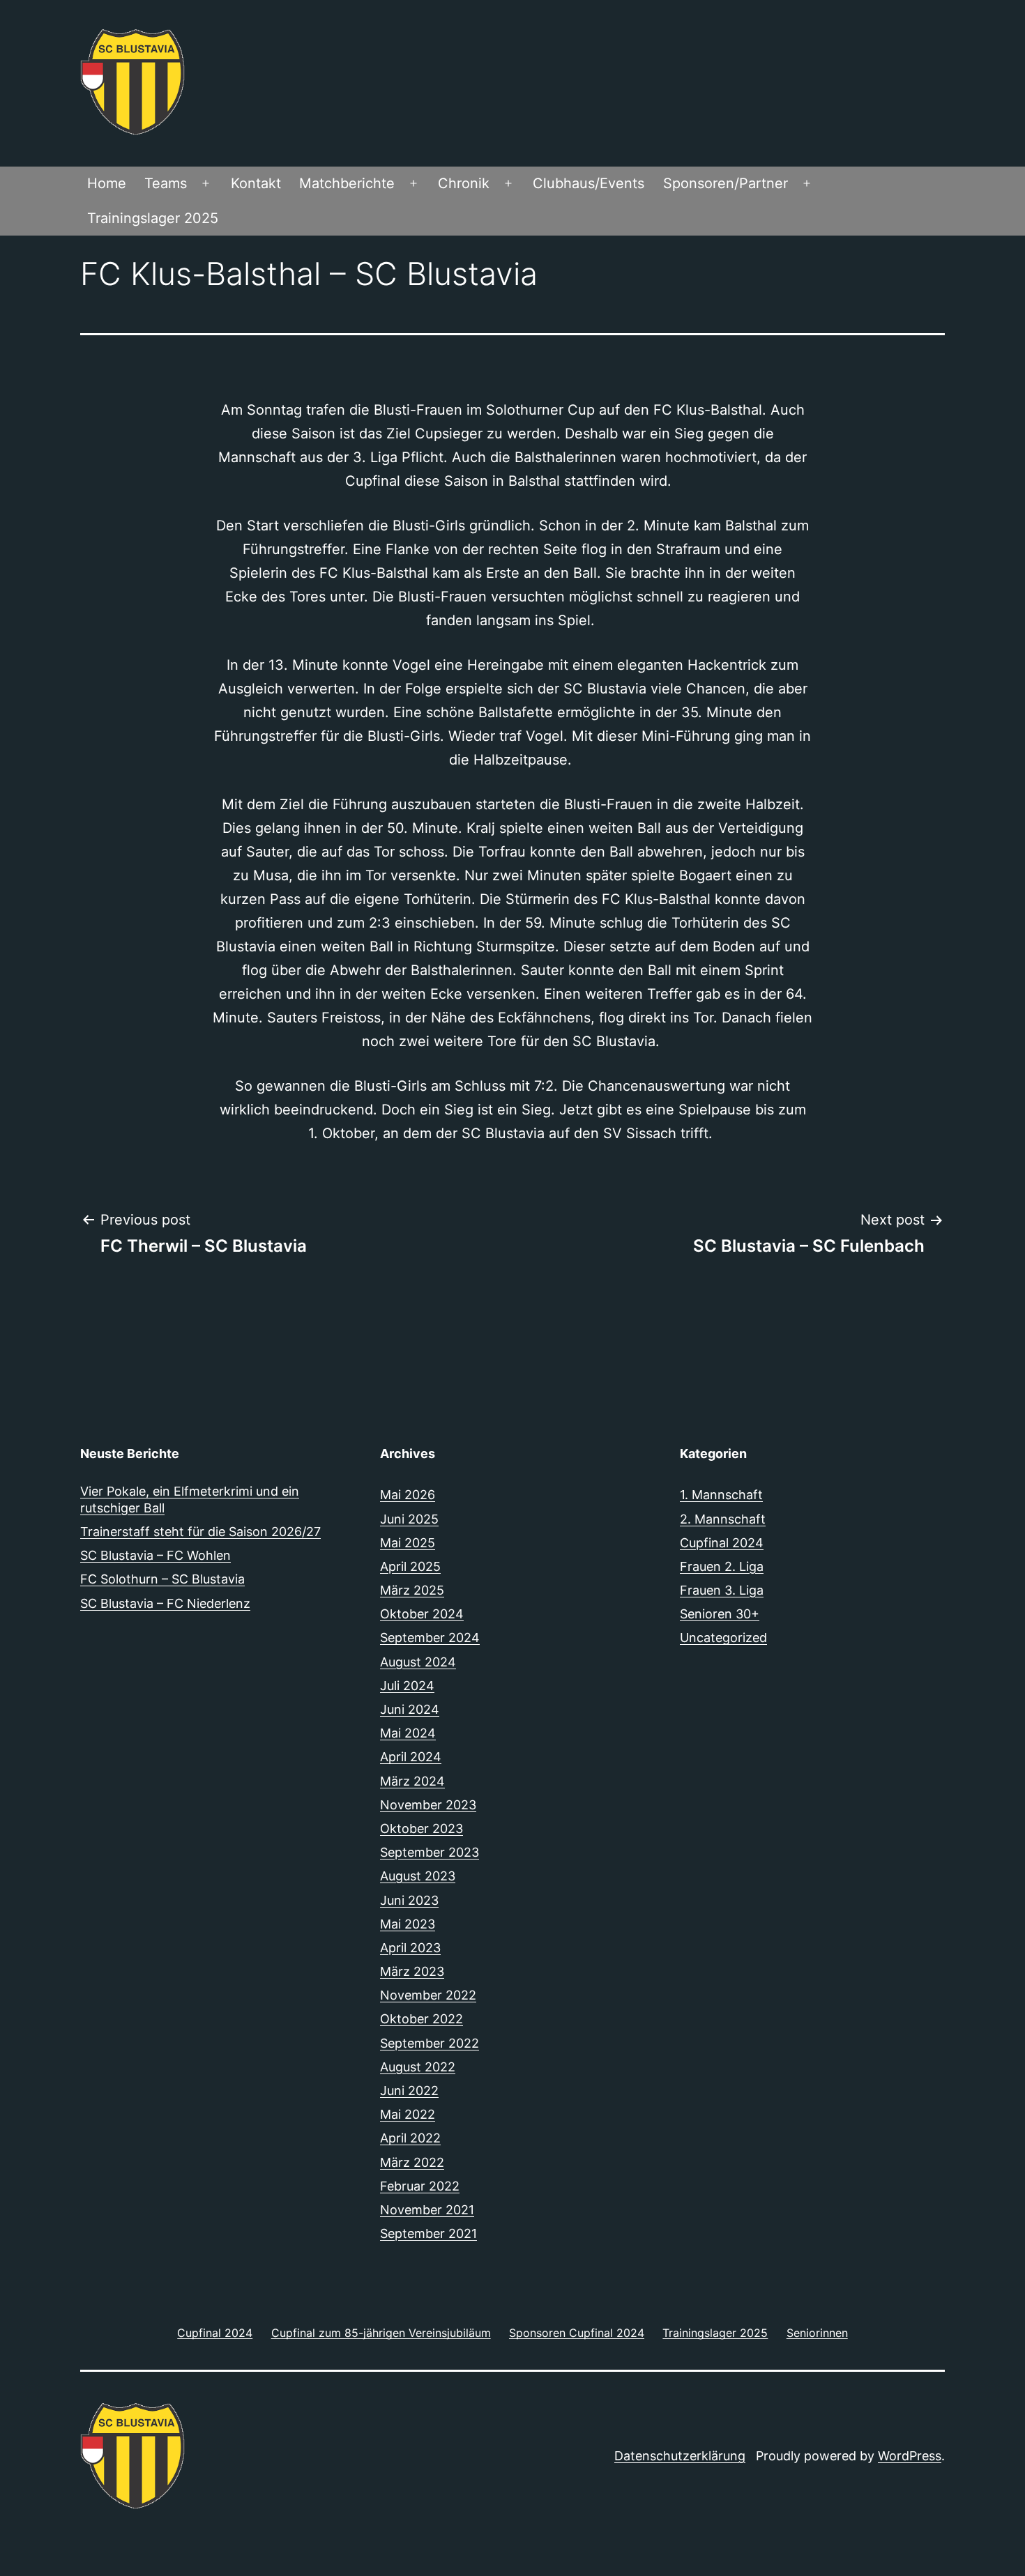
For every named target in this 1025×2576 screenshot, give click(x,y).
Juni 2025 (409, 1519)
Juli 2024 (407, 1686)
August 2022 (418, 2067)
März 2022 (412, 2162)
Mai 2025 (408, 1543)
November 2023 (428, 1805)
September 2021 (428, 2233)
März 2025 (412, 1590)
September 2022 (430, 2043)
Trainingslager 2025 (153, 218)
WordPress (910, 2456)
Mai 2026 (408, 1495)
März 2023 (412, 1971)
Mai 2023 (408, 1924)
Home (107, 183)
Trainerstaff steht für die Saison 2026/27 (200, 1532)
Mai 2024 (408, 1733)
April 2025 (410, 1566)
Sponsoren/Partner (726, 183)
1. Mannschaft (721, 1495)
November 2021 (427, 2210)
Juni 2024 (410, 1709)
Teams (166, 183)
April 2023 (410, 1948)
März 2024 (412, 1781)
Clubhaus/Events (589, 183)
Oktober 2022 (422, 2019)
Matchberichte (347, 183)
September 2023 (430, 1852)
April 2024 (411, 1757)
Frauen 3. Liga (722, 1590)
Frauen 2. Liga (722, 1566)
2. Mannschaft (723, 1519)
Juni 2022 (409, 2091)
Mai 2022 (408, 2114)
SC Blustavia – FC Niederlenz (165, 1603)
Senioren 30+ (720, 1614)
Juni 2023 (409, 1900)
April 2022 (410, 2138)
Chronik (464, 183)
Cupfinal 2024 (722, 1543)
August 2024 (418, 1662)
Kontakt (256, 183)
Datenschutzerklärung (680, 2456)
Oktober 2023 (422, 1829)
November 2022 (428, 1995)
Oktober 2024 (422, 1614)
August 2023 (418, 1876)
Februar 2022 (420, 2186)
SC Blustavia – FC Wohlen (155, 1555)
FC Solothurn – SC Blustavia (162, 1579)
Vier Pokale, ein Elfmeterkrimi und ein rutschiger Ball (190, 1499)
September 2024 (430, 1638)
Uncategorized (723, 1638)
